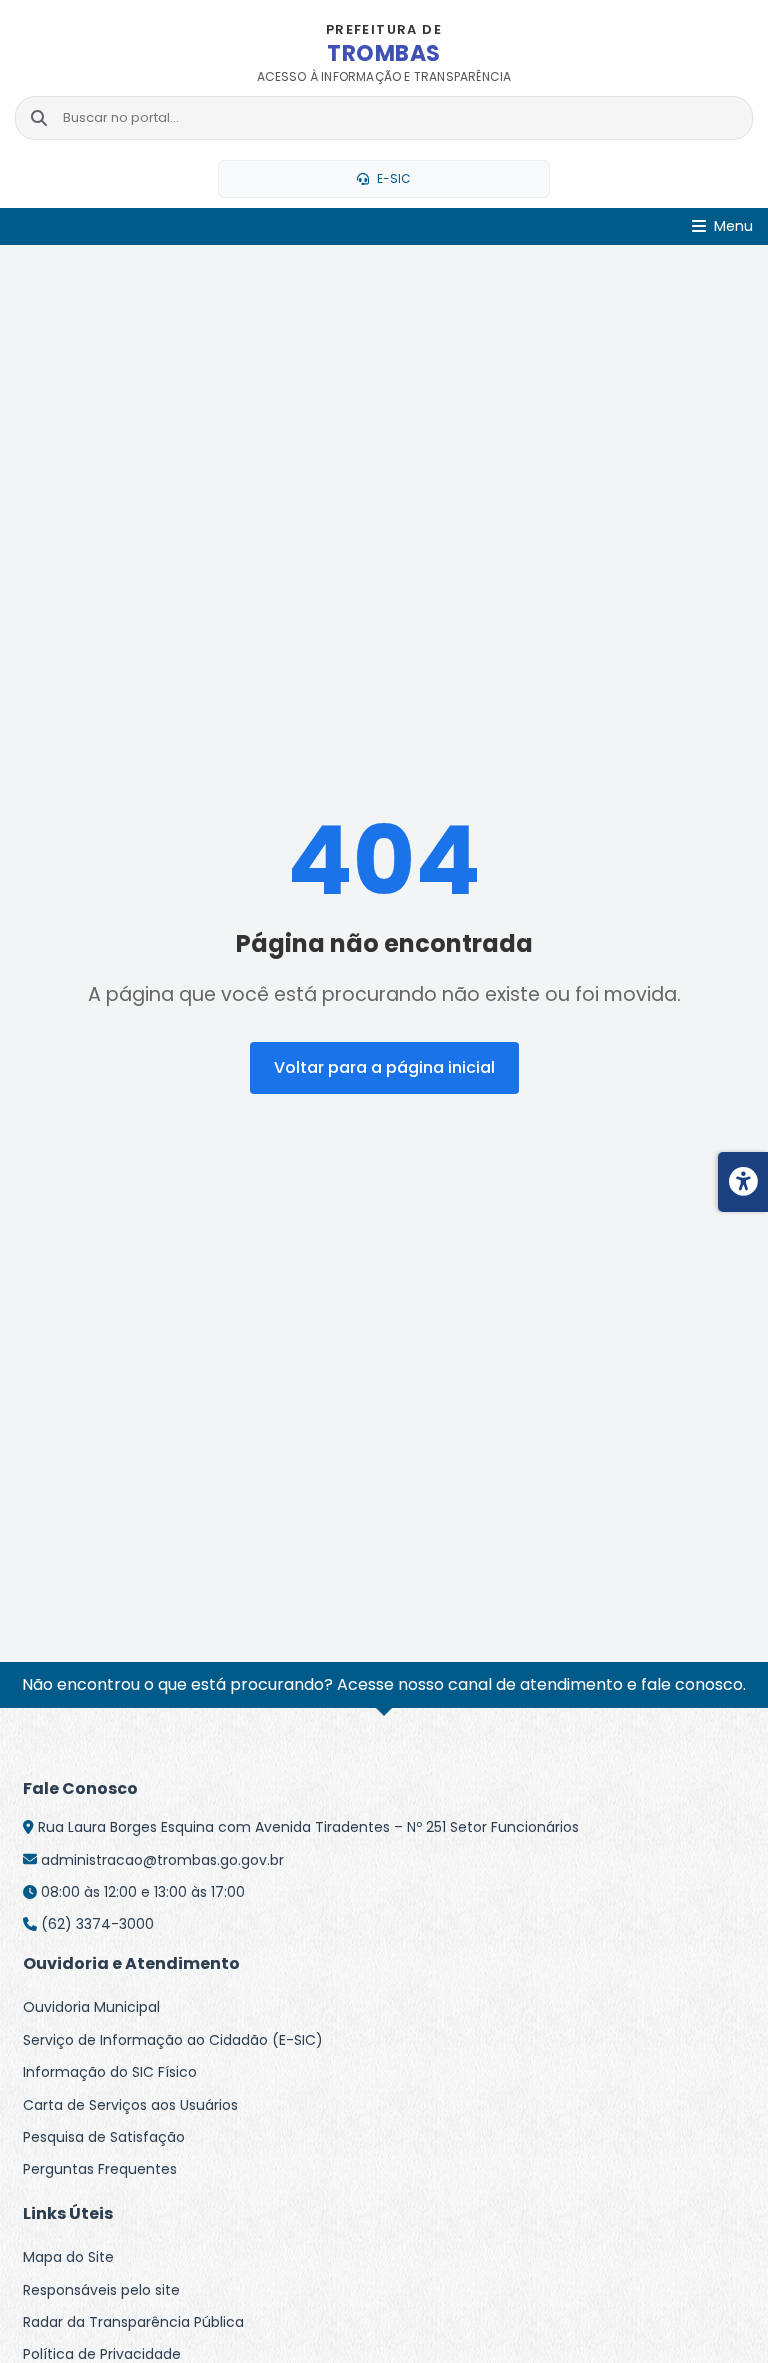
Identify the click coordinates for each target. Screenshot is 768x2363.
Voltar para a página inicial (384, 1067)
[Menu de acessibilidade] (743, 1182)
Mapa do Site (68, 2257)
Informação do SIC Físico (110, 2072)
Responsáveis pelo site (101, 2290)
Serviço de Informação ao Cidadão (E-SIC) (173, 2040)
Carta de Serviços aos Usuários (130, 2105)
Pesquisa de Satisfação (104, 2137)
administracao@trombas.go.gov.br (162, 1860)
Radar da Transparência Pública (133, 2322)
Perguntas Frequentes (100, 2169)
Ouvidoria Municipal (91, 2007)
